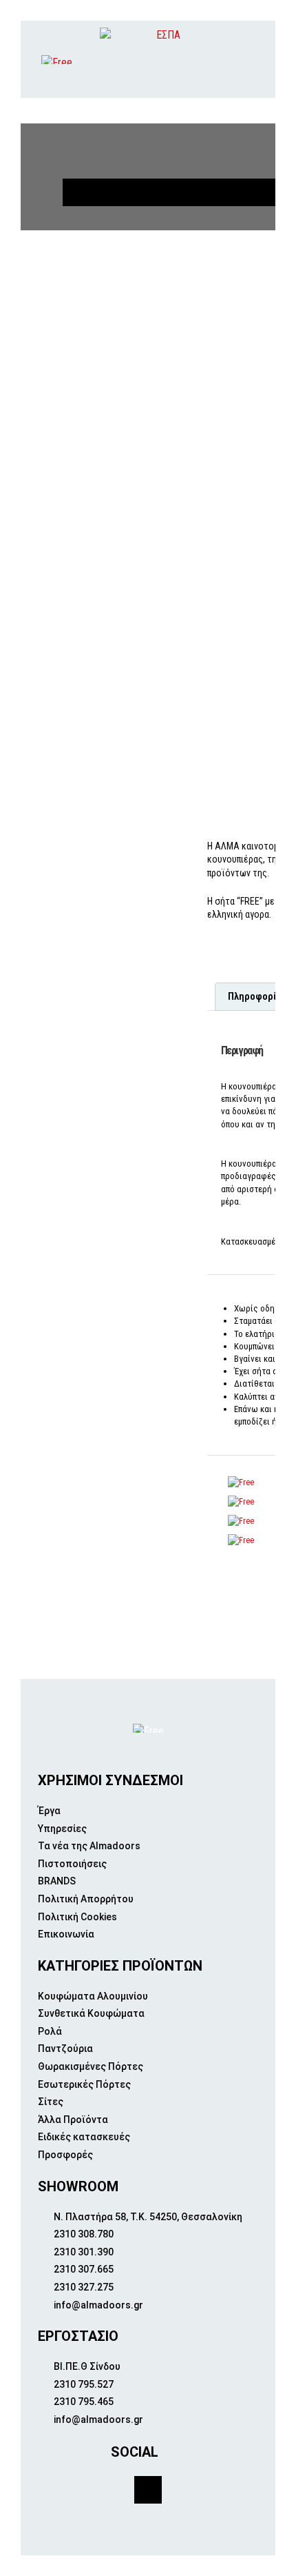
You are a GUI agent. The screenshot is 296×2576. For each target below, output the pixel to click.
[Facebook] (148, 2490)
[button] (255, 60)
